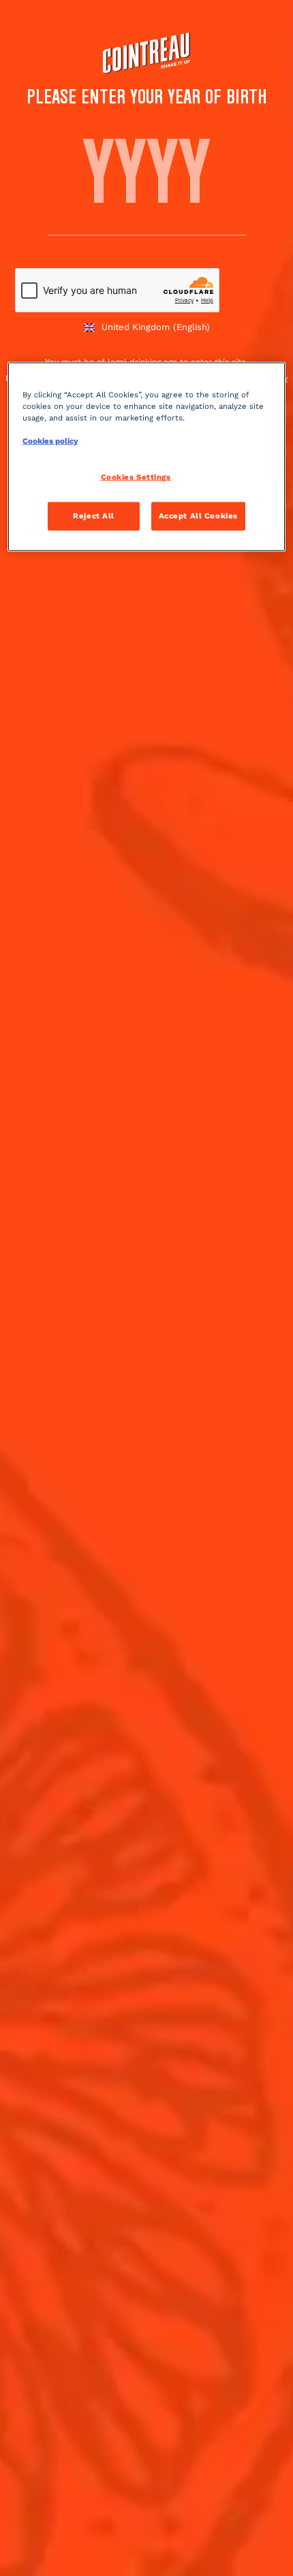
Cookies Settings (136, 477)
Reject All (94, 516)
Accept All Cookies (198, 516)
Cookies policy (50, 441)
